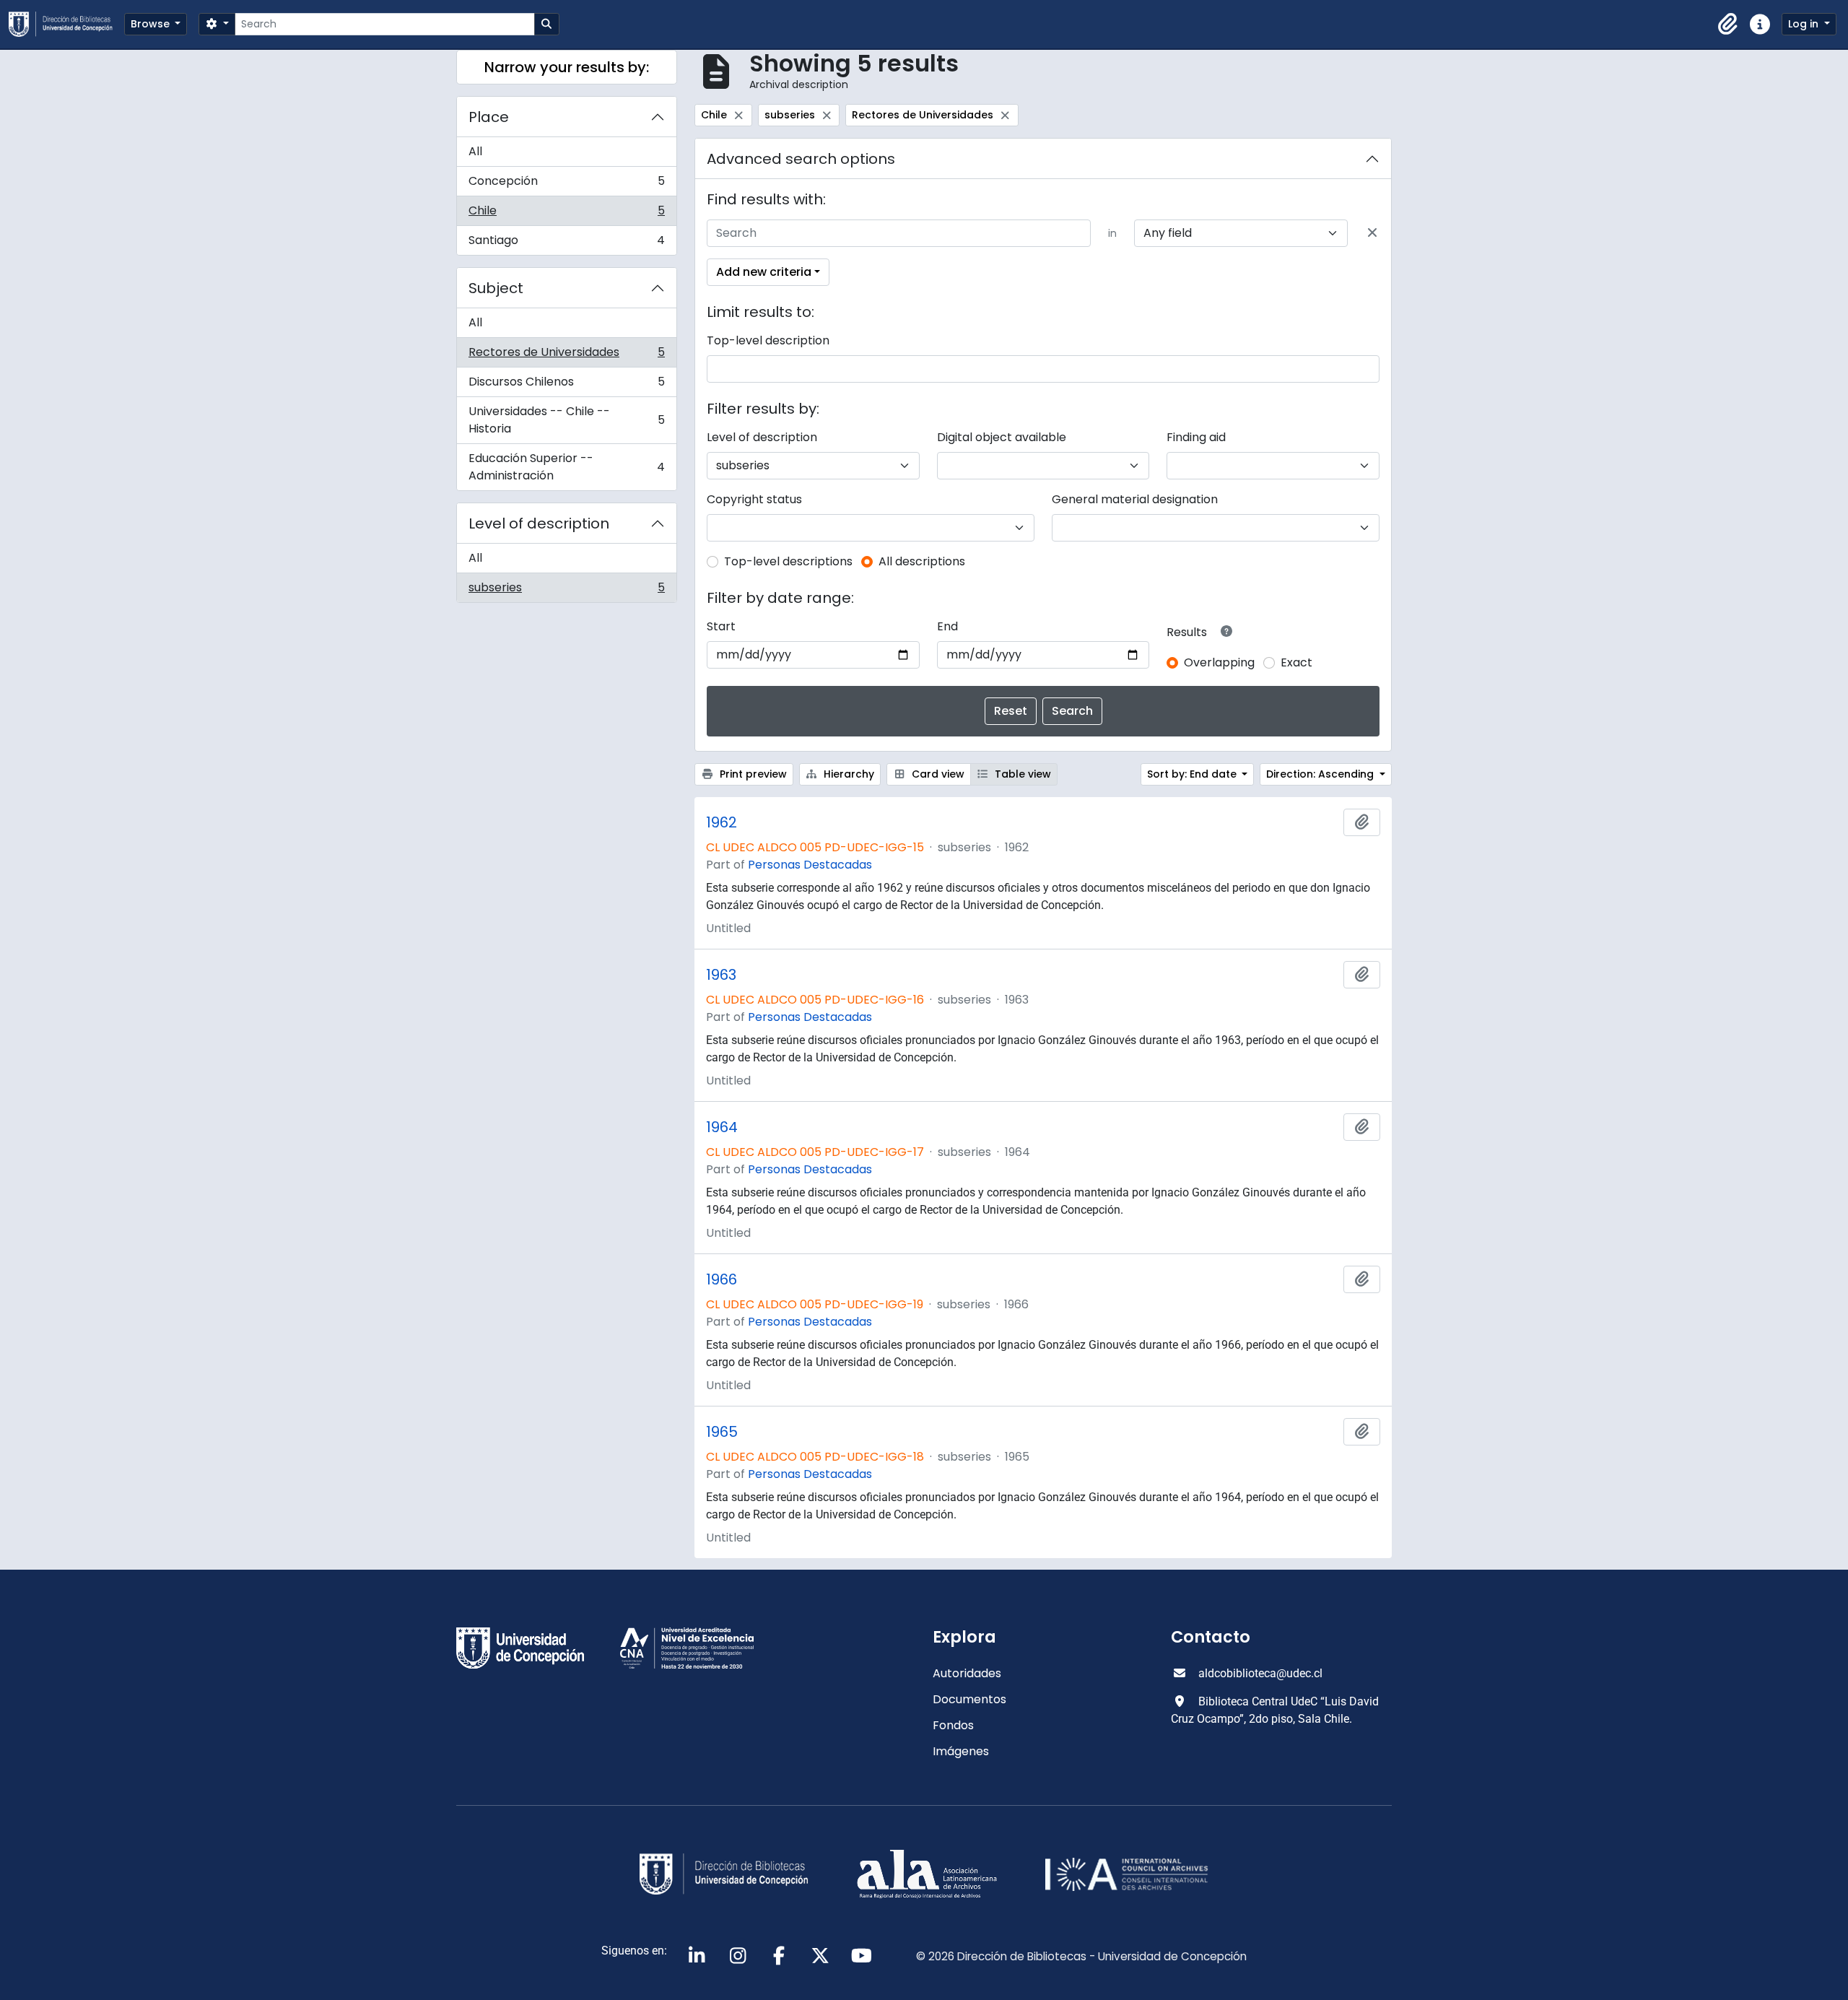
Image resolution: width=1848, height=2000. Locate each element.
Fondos (953, 1725)
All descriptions (922, 561)
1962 (722, 822)
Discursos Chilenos (566, 385)
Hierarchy (847, 774)
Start (721, 626)
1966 (722, 1279)
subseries (566, 591)
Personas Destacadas (810, 865)
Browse (152, 24)
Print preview (752, 774)
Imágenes (961, 1751)
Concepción (566, 184)
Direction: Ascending (1321, 774)
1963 (721, 975)
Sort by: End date (1193, 774)
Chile (566, 214)
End (947, 626)
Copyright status (754, 499)
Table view (1021, 774)
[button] (1728, 25)
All (475, 151)
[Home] (66, 24)
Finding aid (1196, 437)
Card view (937, 774)
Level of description (539, 523)
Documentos (969, 1699)
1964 (722, 1127)
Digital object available (1002, 437)
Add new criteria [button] (764, 272)
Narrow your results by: (567, 67)
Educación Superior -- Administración (566, 467)
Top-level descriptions (788, 561)
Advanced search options (801, 159)
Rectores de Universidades (566, 356)
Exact (1296, 662)
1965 (722, 1432)
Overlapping (1219, 662)
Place (489, 117)
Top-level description (768, 340)
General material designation (1135, 499)
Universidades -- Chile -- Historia (566, 420)
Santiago (566, 243)
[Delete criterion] (1372, 233)
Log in (1805, 24)
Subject (496, 288)
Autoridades (967, 1673)
